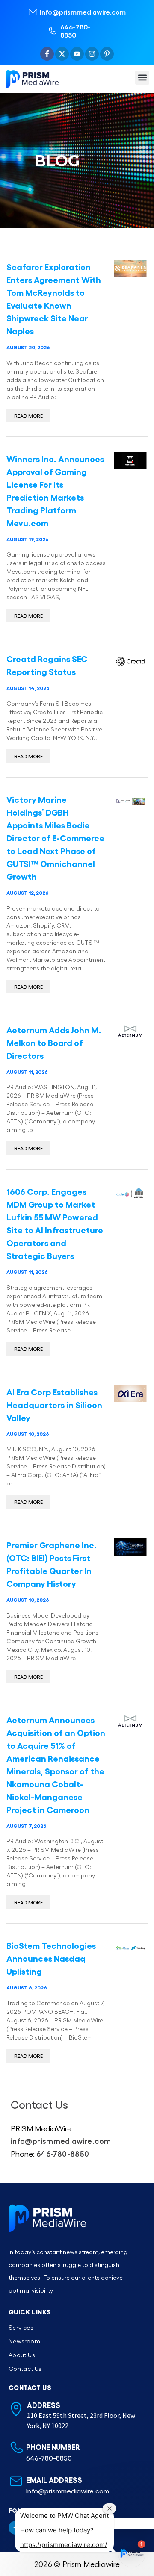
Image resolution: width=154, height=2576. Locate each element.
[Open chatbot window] (132, 2554)
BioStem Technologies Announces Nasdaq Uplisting (51, 1958)
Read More (28, 416)
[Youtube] (77, 54)
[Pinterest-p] (107, 54)
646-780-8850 (76, 31)
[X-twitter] (62, 54)
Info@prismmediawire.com (83, 12)
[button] (142, 78)
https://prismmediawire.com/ (64, 2545)
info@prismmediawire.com (61, 2140)
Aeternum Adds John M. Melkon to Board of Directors (54, 1042)
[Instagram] (92, 54)
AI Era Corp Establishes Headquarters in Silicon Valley (54, 1404)
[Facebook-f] (47, 54)
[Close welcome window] (110, 2508)
